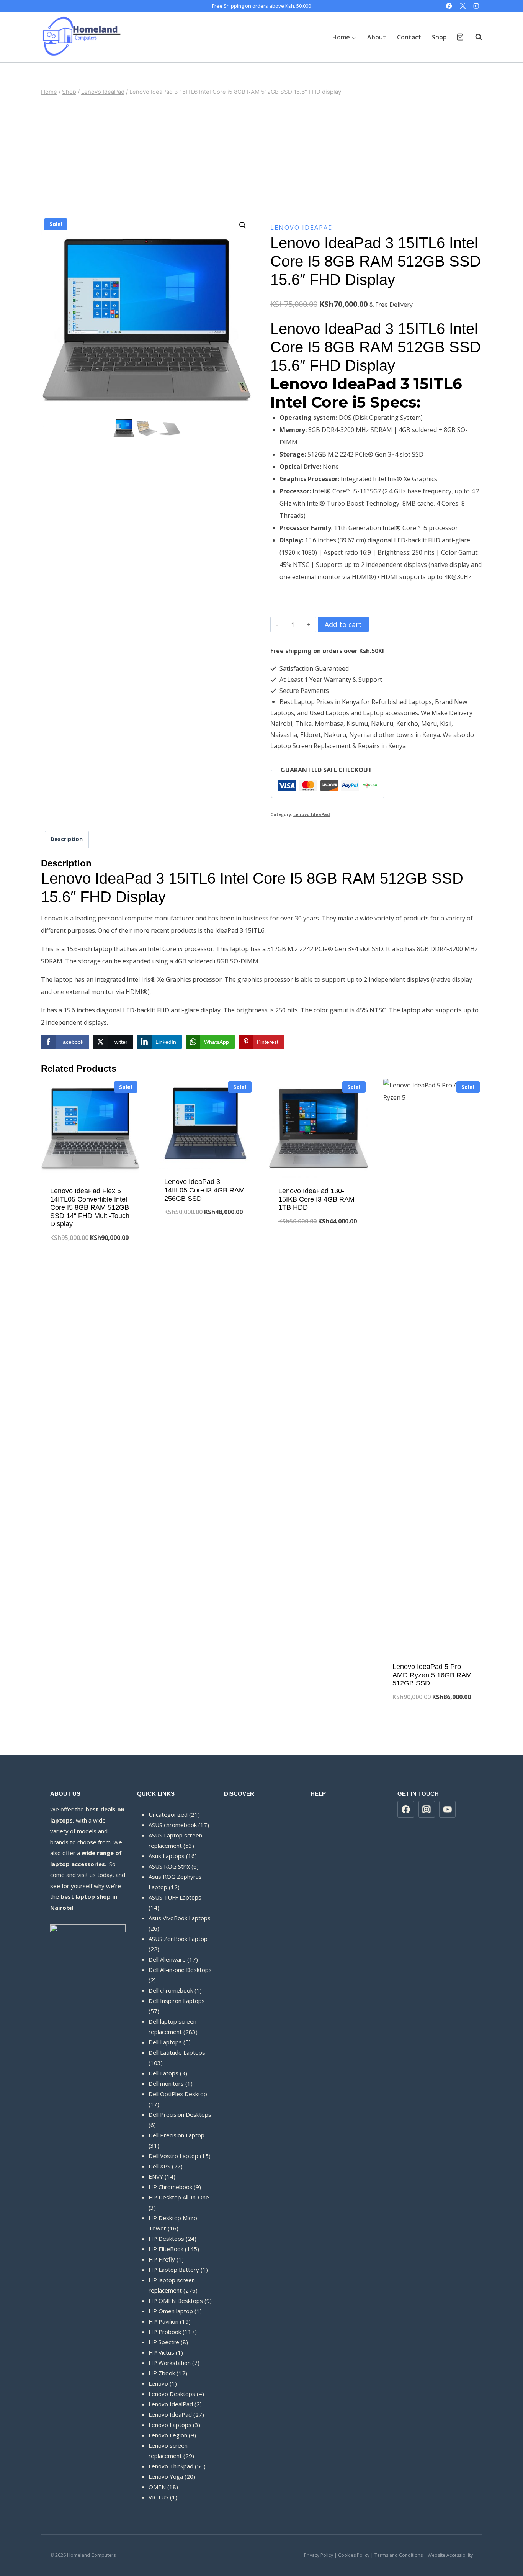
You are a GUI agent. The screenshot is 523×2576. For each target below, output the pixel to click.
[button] (243, 225)
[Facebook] (449, 6)
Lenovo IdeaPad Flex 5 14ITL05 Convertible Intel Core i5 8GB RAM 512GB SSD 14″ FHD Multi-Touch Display (90, 1207)
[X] (463, 6)
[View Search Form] (475, 37)
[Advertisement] (261, 156)
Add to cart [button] (91, 1263)
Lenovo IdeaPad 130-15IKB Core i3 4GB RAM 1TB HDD (316, 1199)
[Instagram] (476, 6)
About (377, 37)
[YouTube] (448, 1810)
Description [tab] (67, 839)
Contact (409, 37)
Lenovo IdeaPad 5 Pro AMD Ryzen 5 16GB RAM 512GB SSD (432, 1675)
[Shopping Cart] (460, 37)
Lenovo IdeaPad (302, 228)
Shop (439, 37)
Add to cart (343, 624)
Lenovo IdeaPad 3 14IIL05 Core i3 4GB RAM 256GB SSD (204, 1190)
